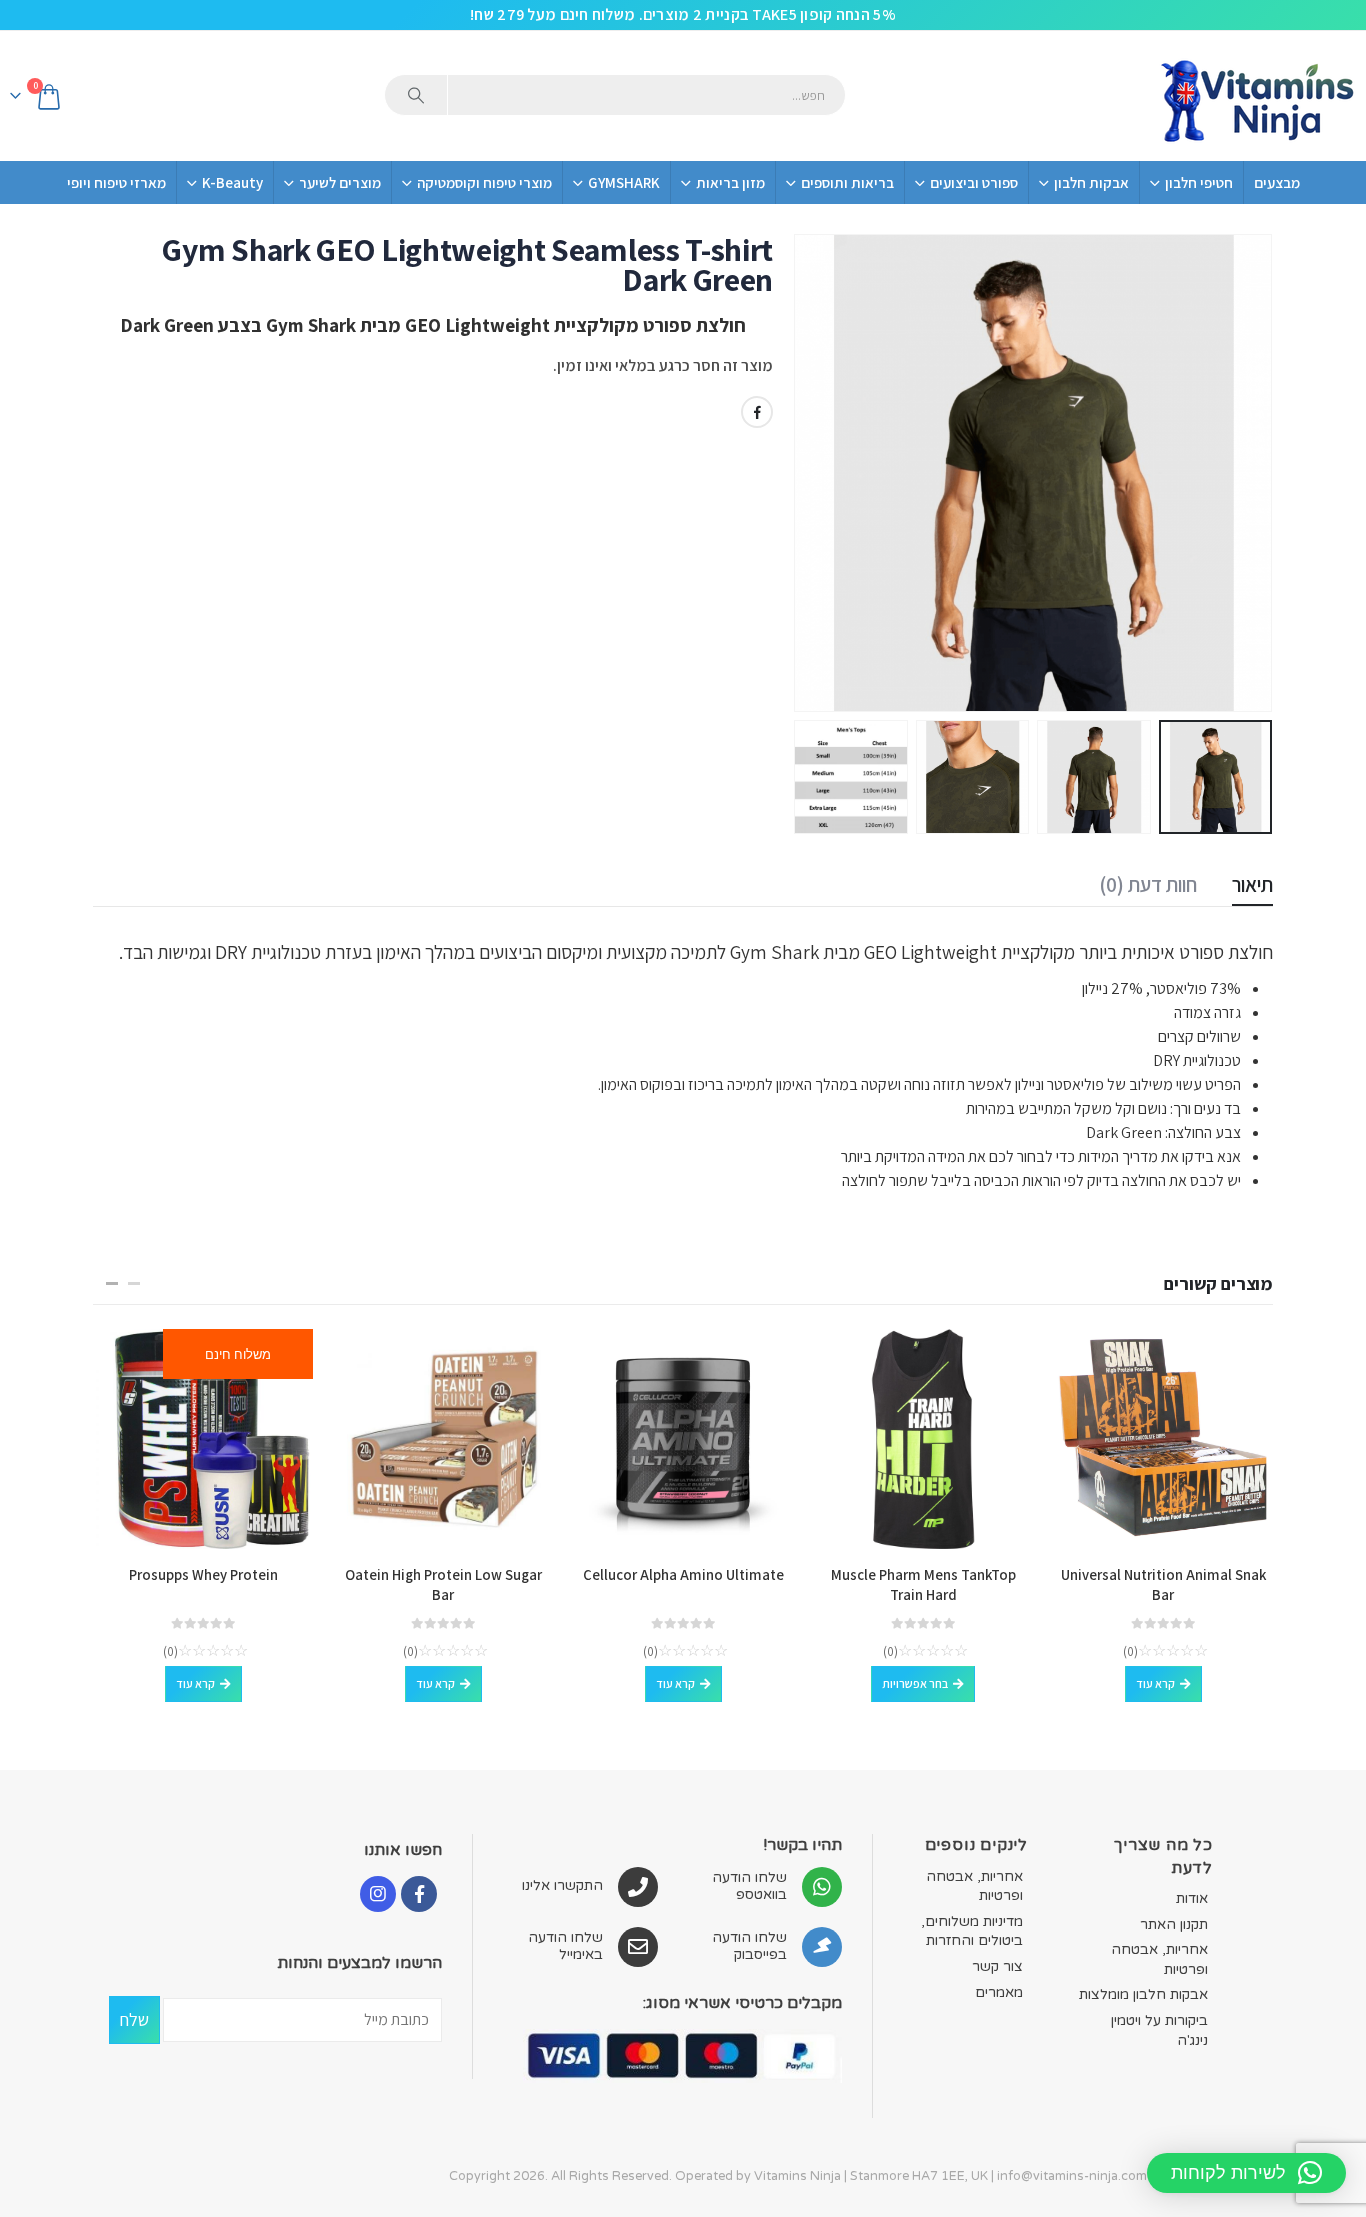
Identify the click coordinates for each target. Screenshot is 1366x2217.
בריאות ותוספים (847, 182)
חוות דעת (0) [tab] (1148, 884)
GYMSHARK (624, 182)
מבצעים (1277, 182)
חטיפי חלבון (1199, 182)
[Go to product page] (1163, 1439)
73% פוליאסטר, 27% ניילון (1161, 988)
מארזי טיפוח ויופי (116, 182)
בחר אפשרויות (915, 1683)
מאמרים (999, 1992)
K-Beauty (232, 182)
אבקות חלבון (1091, 182)
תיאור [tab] (1252, 884)
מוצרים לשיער (340, 182)
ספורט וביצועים (974, 182)
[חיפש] (416, 95)
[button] (1248, 473)
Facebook (757, 412)
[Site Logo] (1256, 96)
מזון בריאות (730, 182)
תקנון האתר (1174, 1924)
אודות (1192, 1898)
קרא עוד (1155, 1683)
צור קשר (997, 1966)
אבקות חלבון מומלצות (1143, 1994)
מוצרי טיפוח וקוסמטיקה (484, 182)
